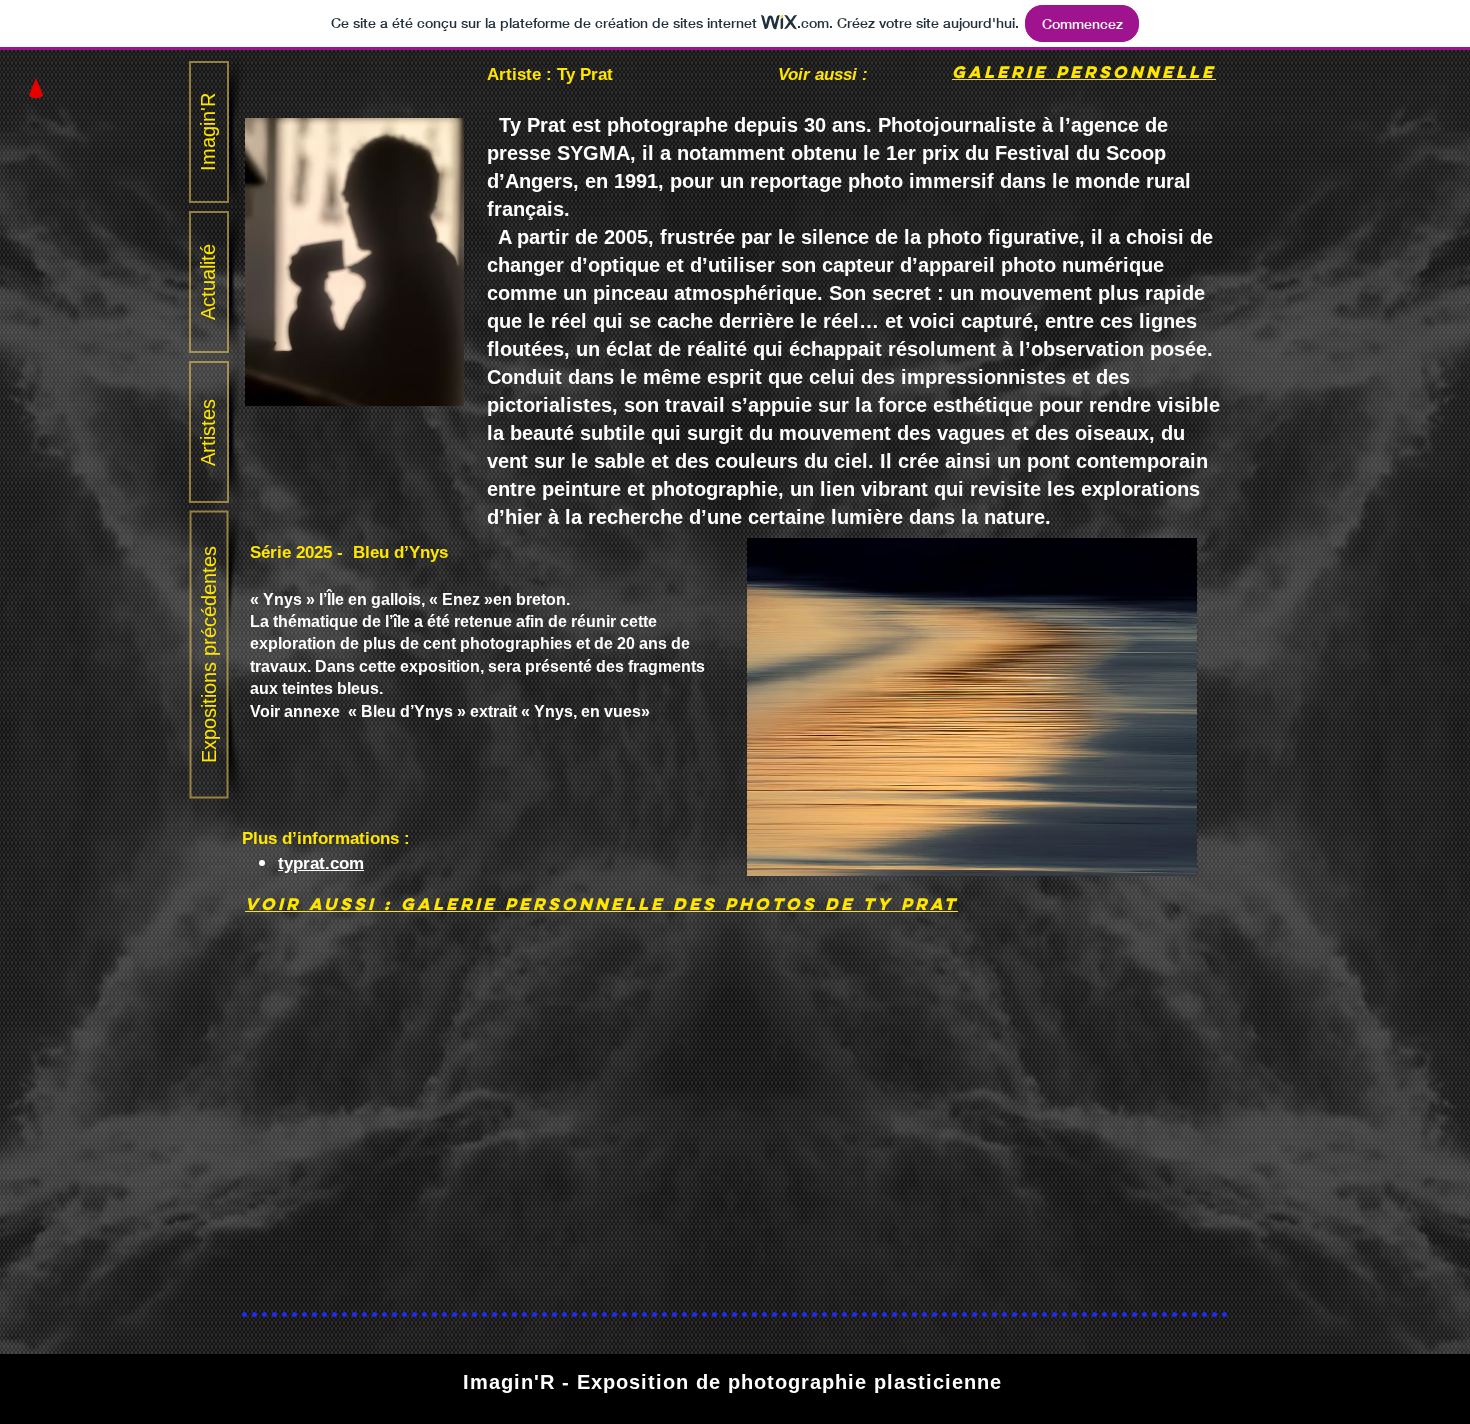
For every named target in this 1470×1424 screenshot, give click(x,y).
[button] (36, 88)
